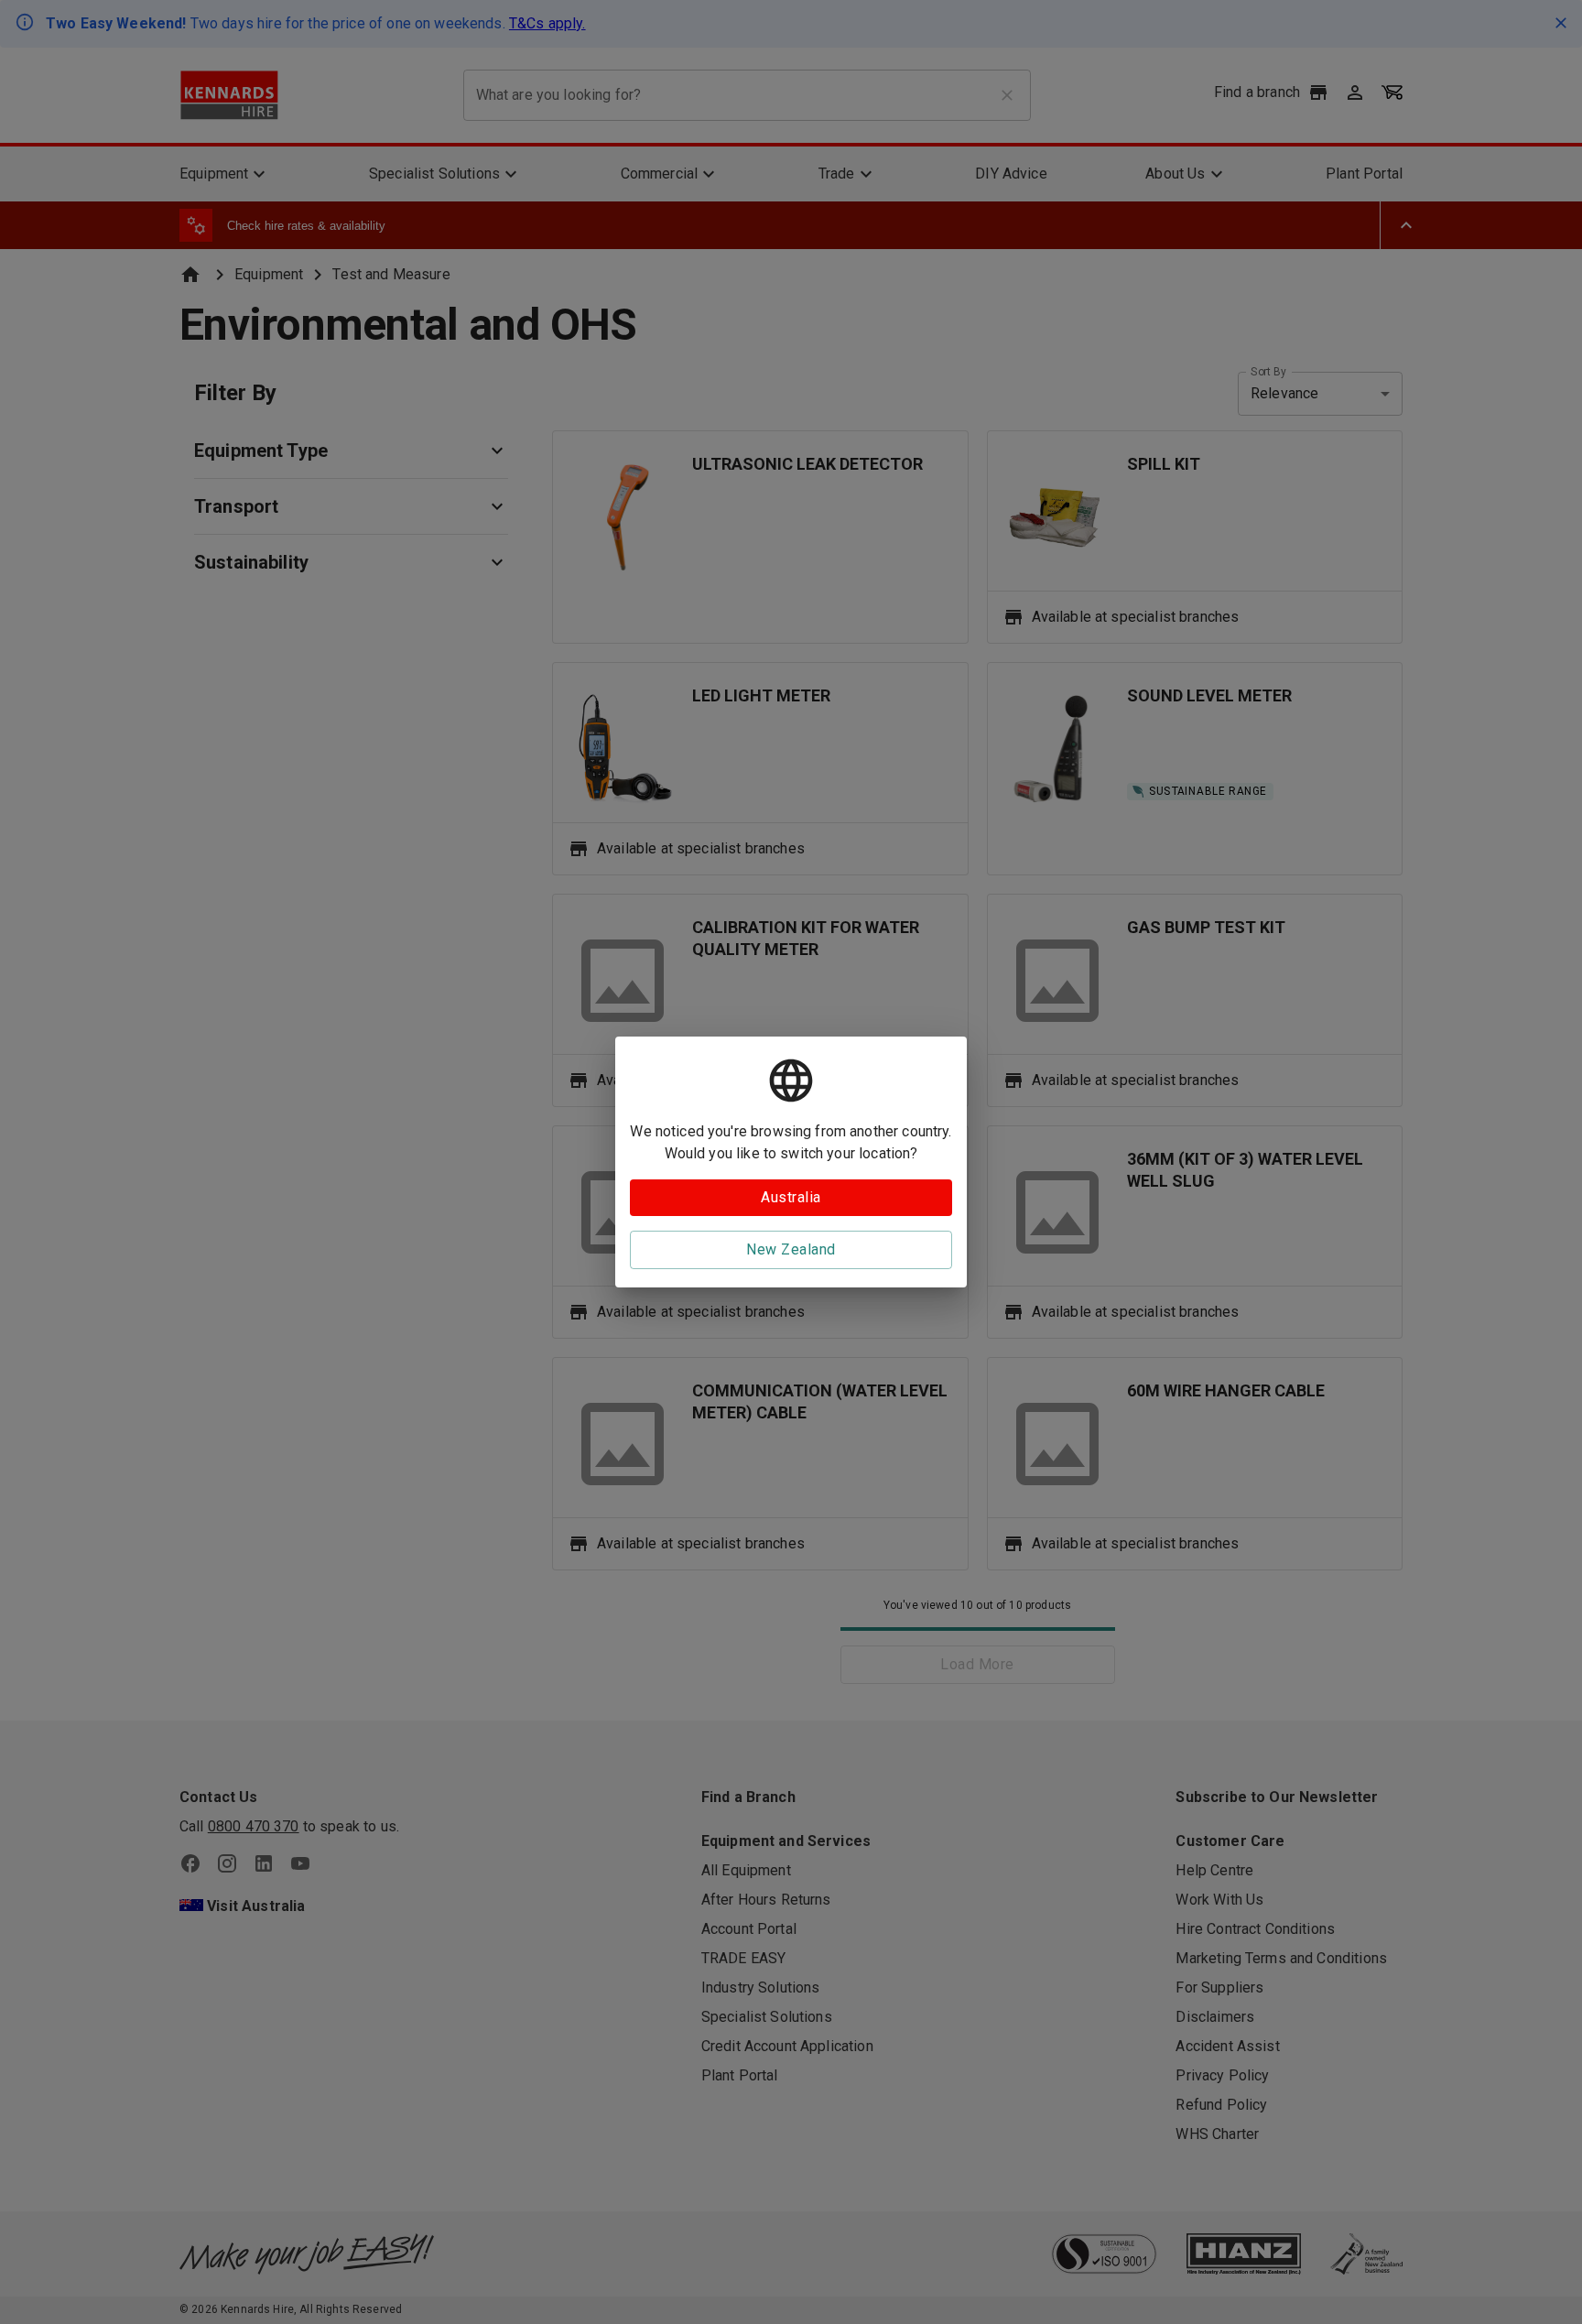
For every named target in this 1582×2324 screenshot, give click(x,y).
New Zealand (791, 1249)
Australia (791, 1197)
